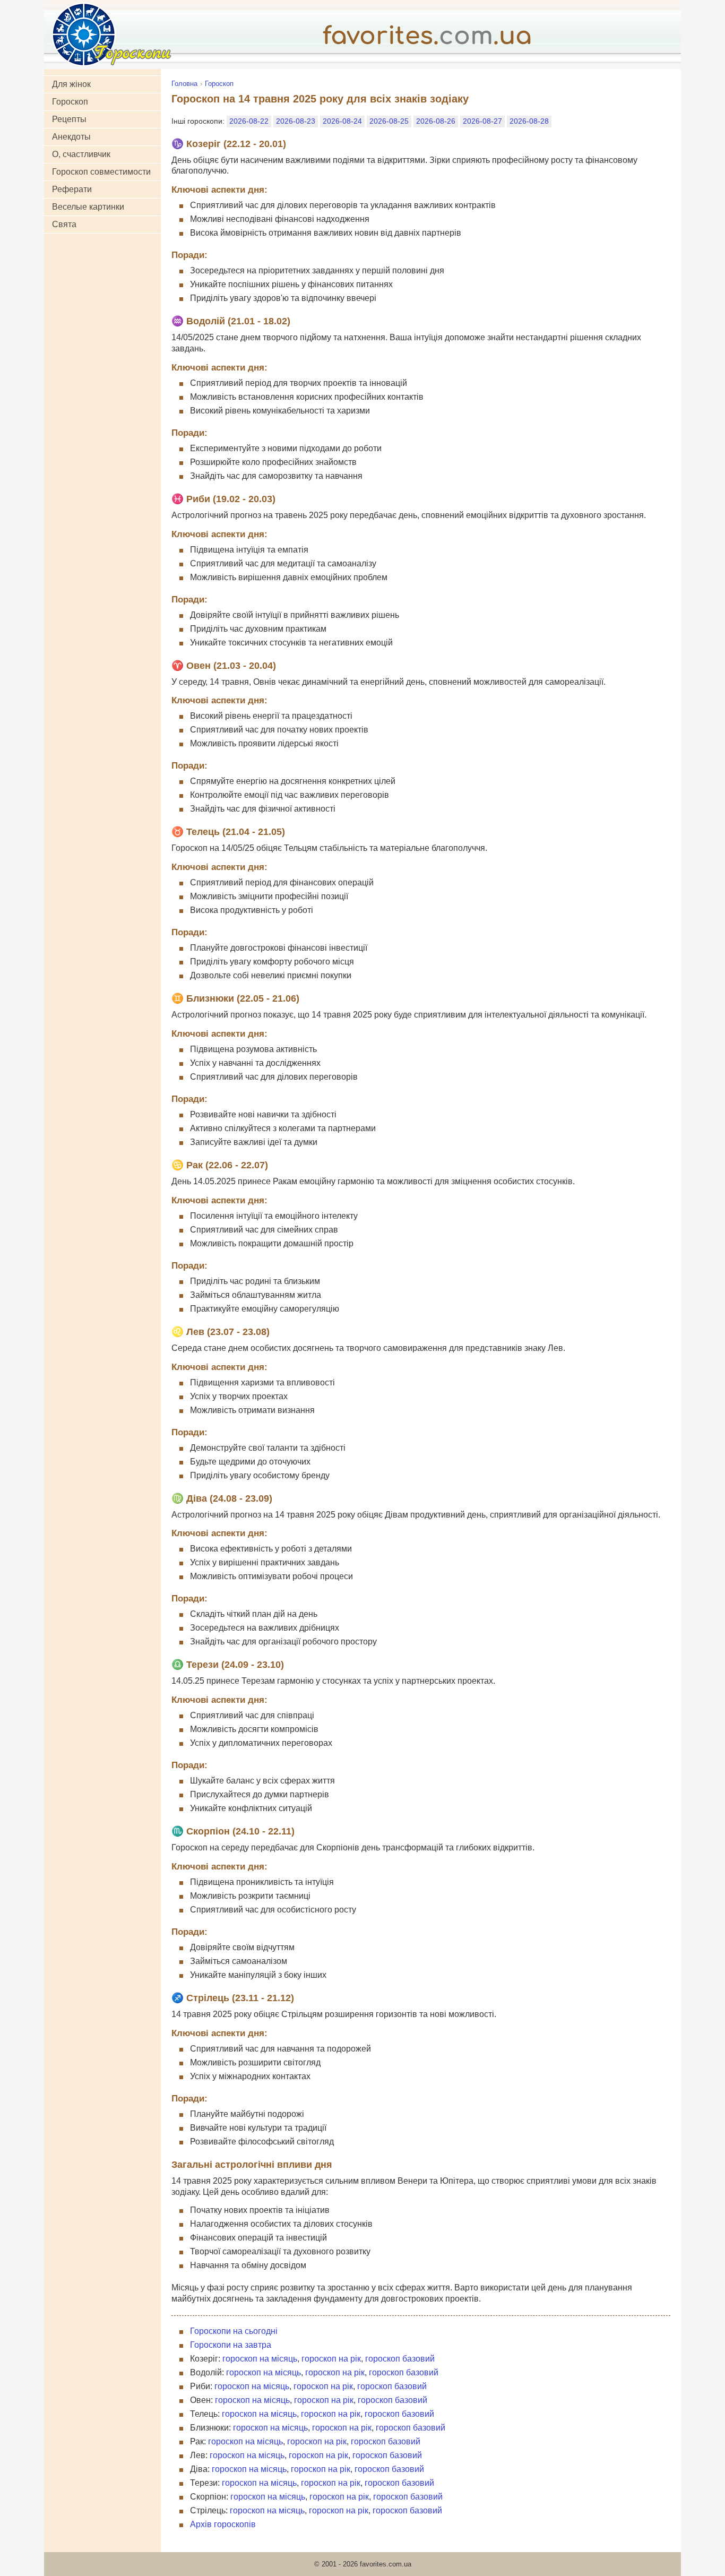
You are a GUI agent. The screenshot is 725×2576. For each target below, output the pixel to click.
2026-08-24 (342, 121)
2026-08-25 (389, 121)
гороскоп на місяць (260, 2359)
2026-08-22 (249, 121)
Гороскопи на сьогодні (234, 2331)
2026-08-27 (482, 121)
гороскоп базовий (400, 2359)
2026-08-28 (529, 121)
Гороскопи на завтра (231, 2345)
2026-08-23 (296, 121)
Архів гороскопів (223, 2524)
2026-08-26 (436, 121)
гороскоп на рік (331, 2359)
